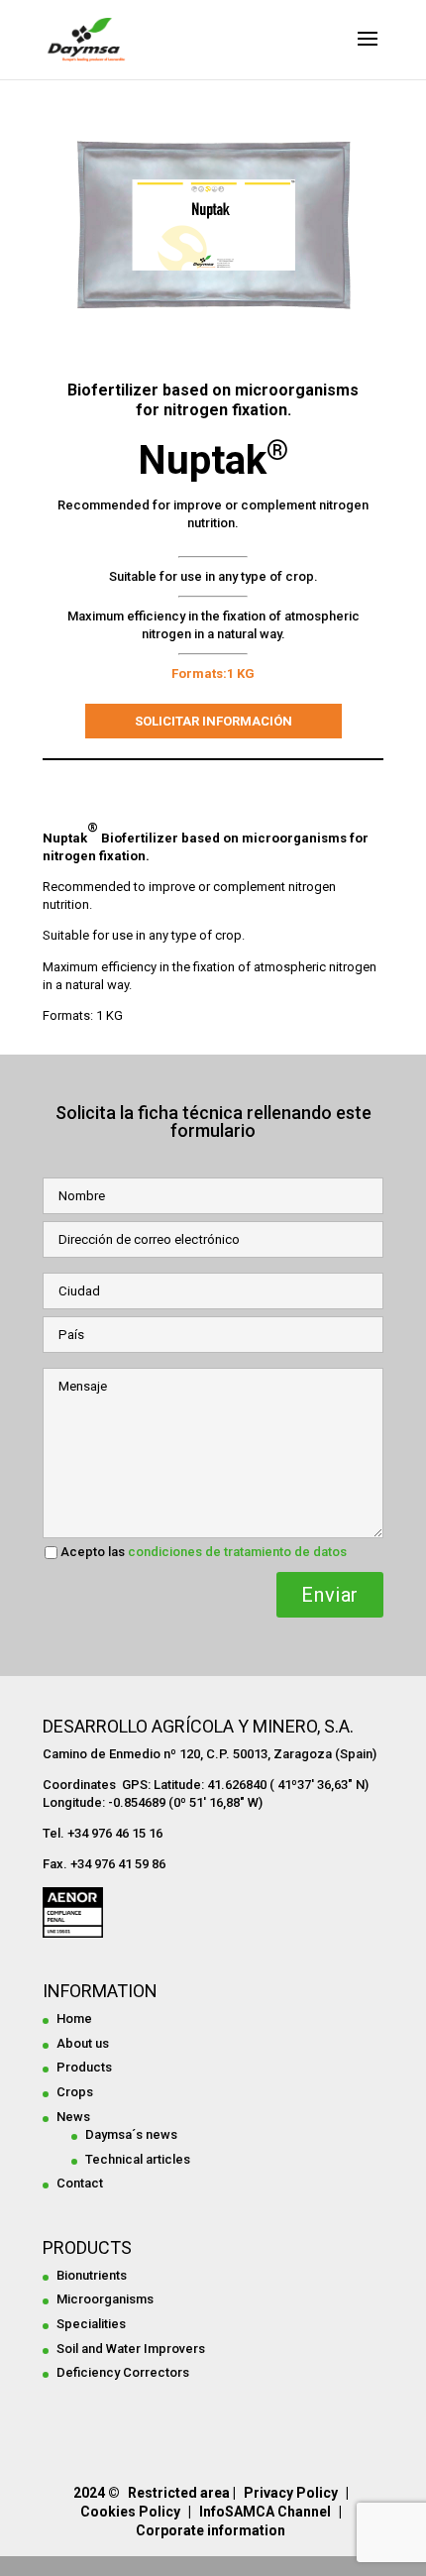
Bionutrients (92, 2275)
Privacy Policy (291, 2493)
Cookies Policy (130, 2512)
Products (84, 2067)
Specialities (91, 2324)
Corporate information (211, 2530)
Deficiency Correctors (123, 2372)
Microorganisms (105, 2299)
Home (74, 2018)
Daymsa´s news (131, 2134)
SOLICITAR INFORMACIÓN (213, 721)
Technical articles (138, 2159)
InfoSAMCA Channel (265, 2512)
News (73, 2117)
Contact (80, 2183)
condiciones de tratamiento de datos (237, 1552)
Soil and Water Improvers (131, 2349)
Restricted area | (182, 2493)
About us (83, 2043)
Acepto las (204, 1552)
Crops (75, 2092)
